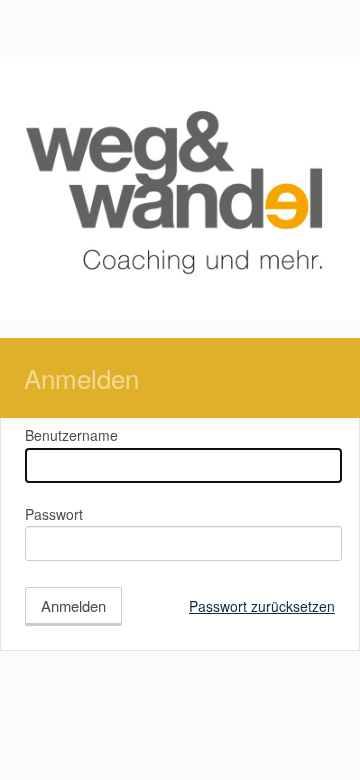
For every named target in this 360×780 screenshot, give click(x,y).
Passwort (54, 514)
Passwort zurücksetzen (262, 606)
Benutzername (71, 435)
